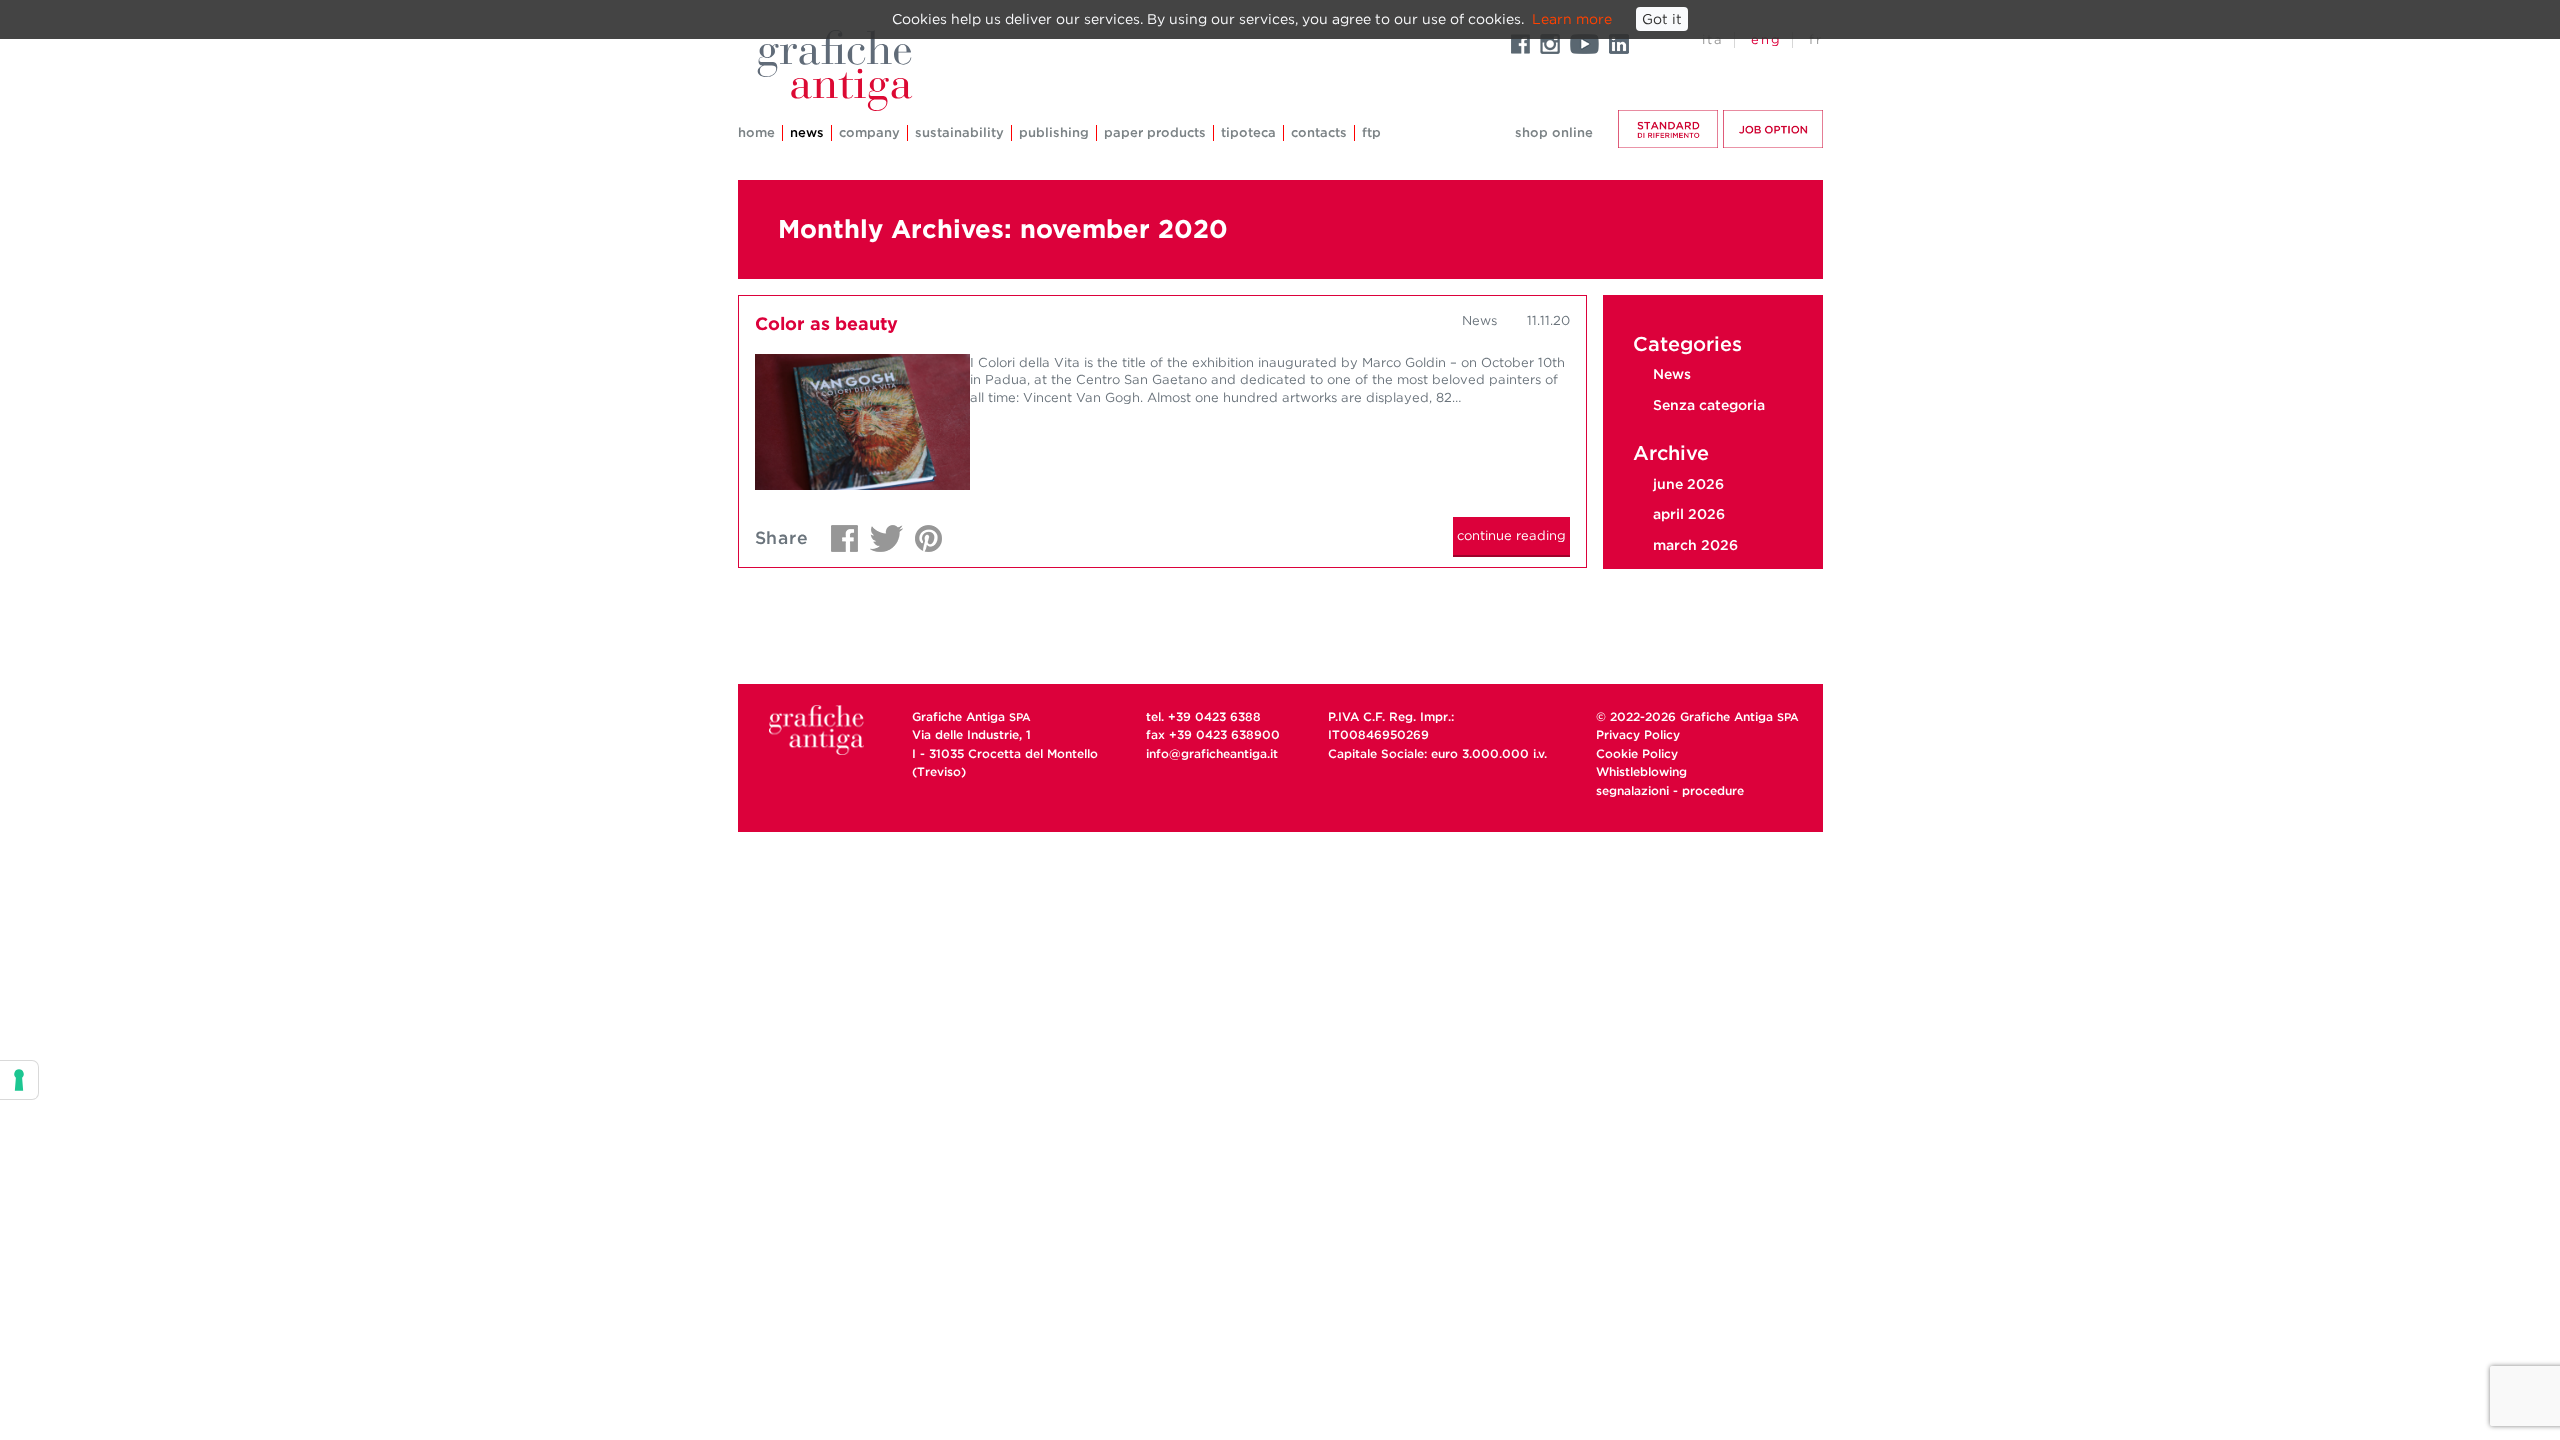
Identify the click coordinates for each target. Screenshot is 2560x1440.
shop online (1554, 132)
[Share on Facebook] (839, 533)
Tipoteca (1248, 132)
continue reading (1511, 535)
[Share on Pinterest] (923, 533)
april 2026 (1689, 514)
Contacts (1319, 132)
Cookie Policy (1637, 753)
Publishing (1054, 132)
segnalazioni (1632, 790)
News (807, 132)
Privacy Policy (1638, 734)
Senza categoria (1709, 405)
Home (756, 132)
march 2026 (1695, 545)
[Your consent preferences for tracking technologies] (19, 1080)
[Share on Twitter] (881, 533)
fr (1816, 39)
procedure (1713, 790)
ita (1713, 39)
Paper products (1155, 132)
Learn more (1572, 19)
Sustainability (959, 132)
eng (1766, 39)
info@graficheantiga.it (1212, 753)
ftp (1371, 132)
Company (869, 132)
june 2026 (1688, 484)
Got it (1662, 19)
